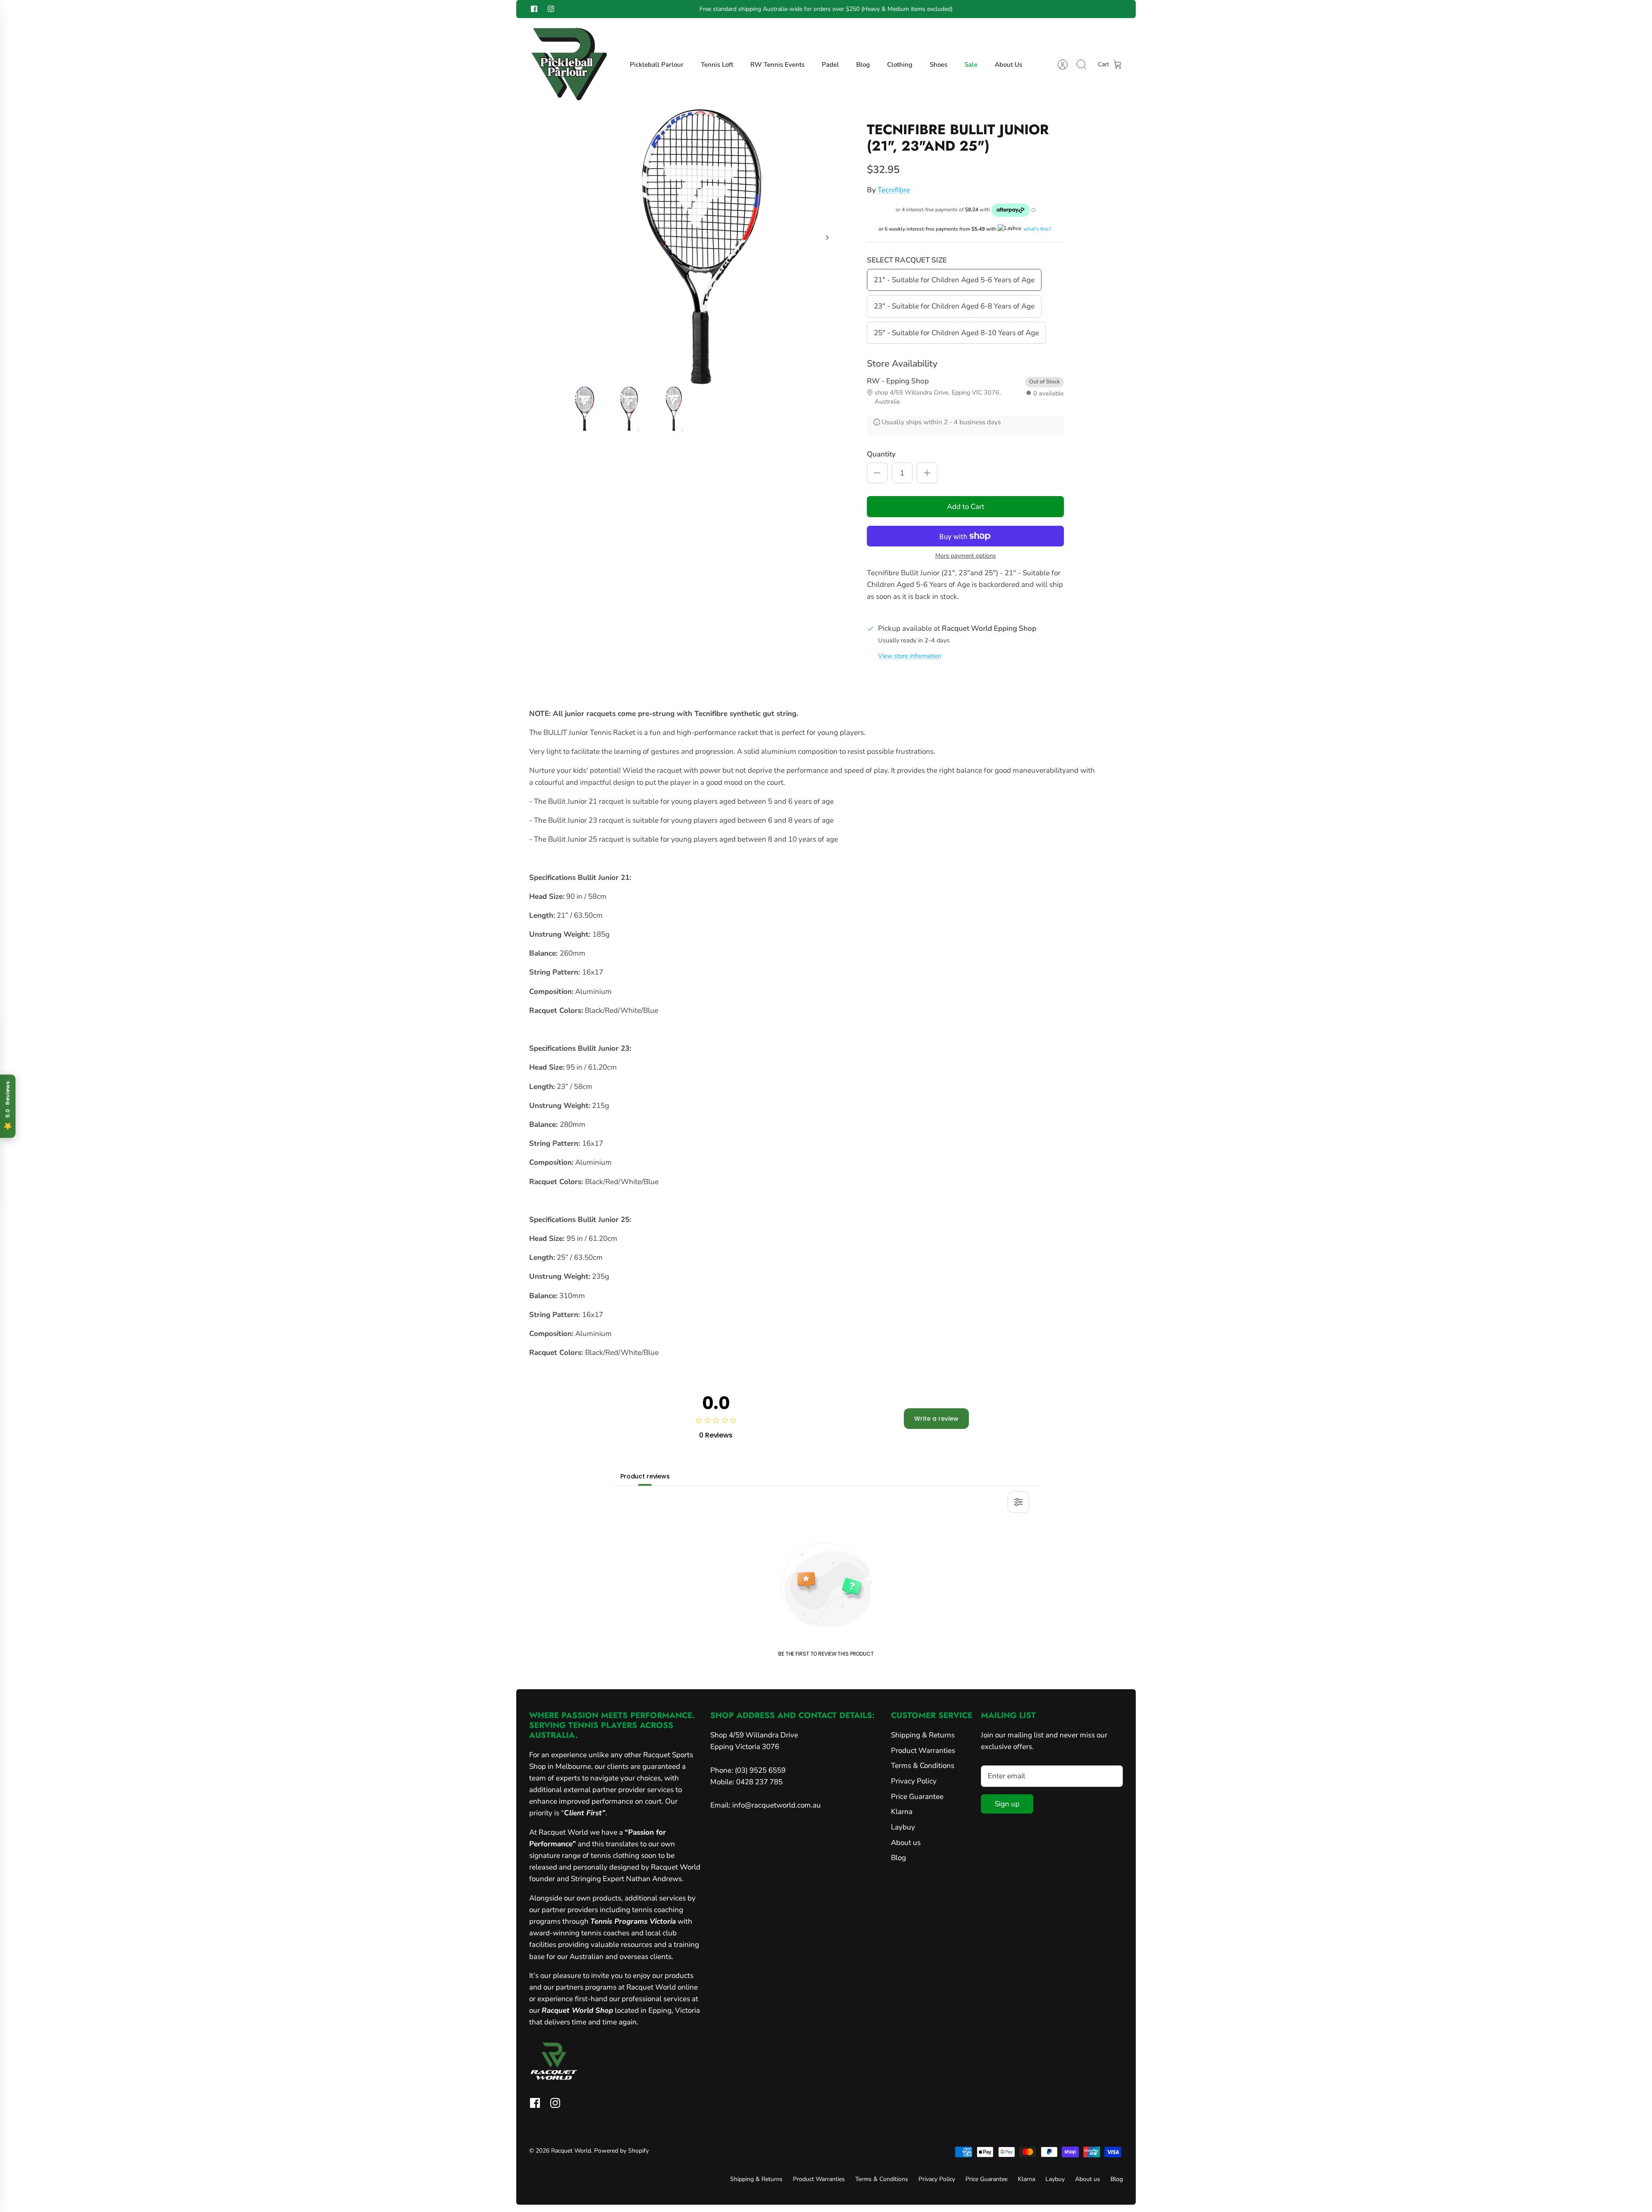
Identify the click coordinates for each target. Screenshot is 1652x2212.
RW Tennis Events (777, 65)
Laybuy (903, 1827)
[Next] (968, 9)
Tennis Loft (717, 65)
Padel (830, 65)
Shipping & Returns (923, 1735)
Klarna (902, 1812)
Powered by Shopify (621, 2151)
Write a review (936, 1419)
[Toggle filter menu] (1018, 1502)
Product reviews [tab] (645, 1476)
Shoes (938, 65)
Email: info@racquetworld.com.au (766, 1805)
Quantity (881, 454)
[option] (702, 247)
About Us (1008, 65)
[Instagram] (551, 9)
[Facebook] (534, 9)
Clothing (900, 65)
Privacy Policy (914, 1781)
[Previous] (684, 9)
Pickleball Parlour (657, 65)
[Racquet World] (568, 65)
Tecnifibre (894, 190)
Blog (863, 65)
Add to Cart (966, 507)
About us (906, 1843)
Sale (971, 65)
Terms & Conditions (923, 1766)
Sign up (1007, 1804)
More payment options (966, 556)
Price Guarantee (917, 1797)
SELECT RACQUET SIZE (907, 260)
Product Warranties (923, 1751)
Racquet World (571, 2151)
